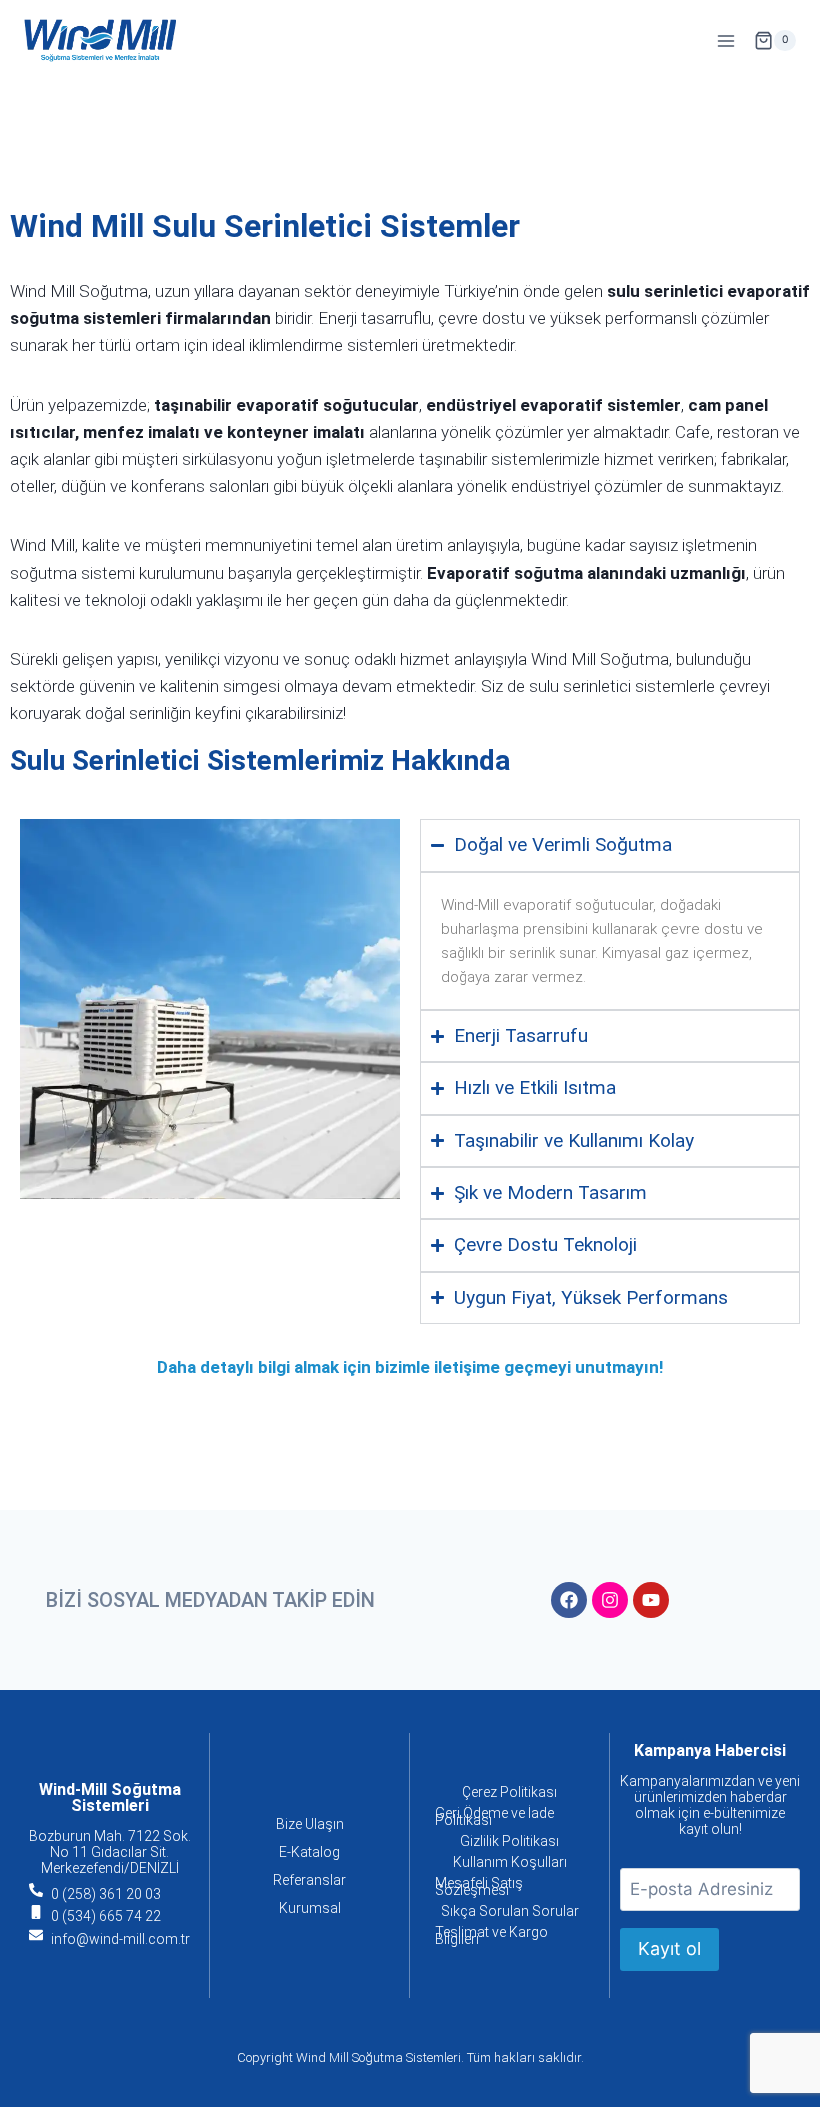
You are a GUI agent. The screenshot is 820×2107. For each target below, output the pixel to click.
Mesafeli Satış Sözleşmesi (479, 1886)
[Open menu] (725, 40)
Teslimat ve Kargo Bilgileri (491, 1935)
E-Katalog (309, 1852)
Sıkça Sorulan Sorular (510, 1911)
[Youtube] (651, 1600)
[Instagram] (610, 1600)
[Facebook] (569, 1600)
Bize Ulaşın (310, 1824)
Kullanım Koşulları (510, 1862)
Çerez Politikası (509, 1792)
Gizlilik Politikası (509, 1841)
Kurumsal (310, 1908)
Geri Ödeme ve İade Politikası (494, 1816)
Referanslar (309, 1880)
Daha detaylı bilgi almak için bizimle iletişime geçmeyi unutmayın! (410, 1367)
